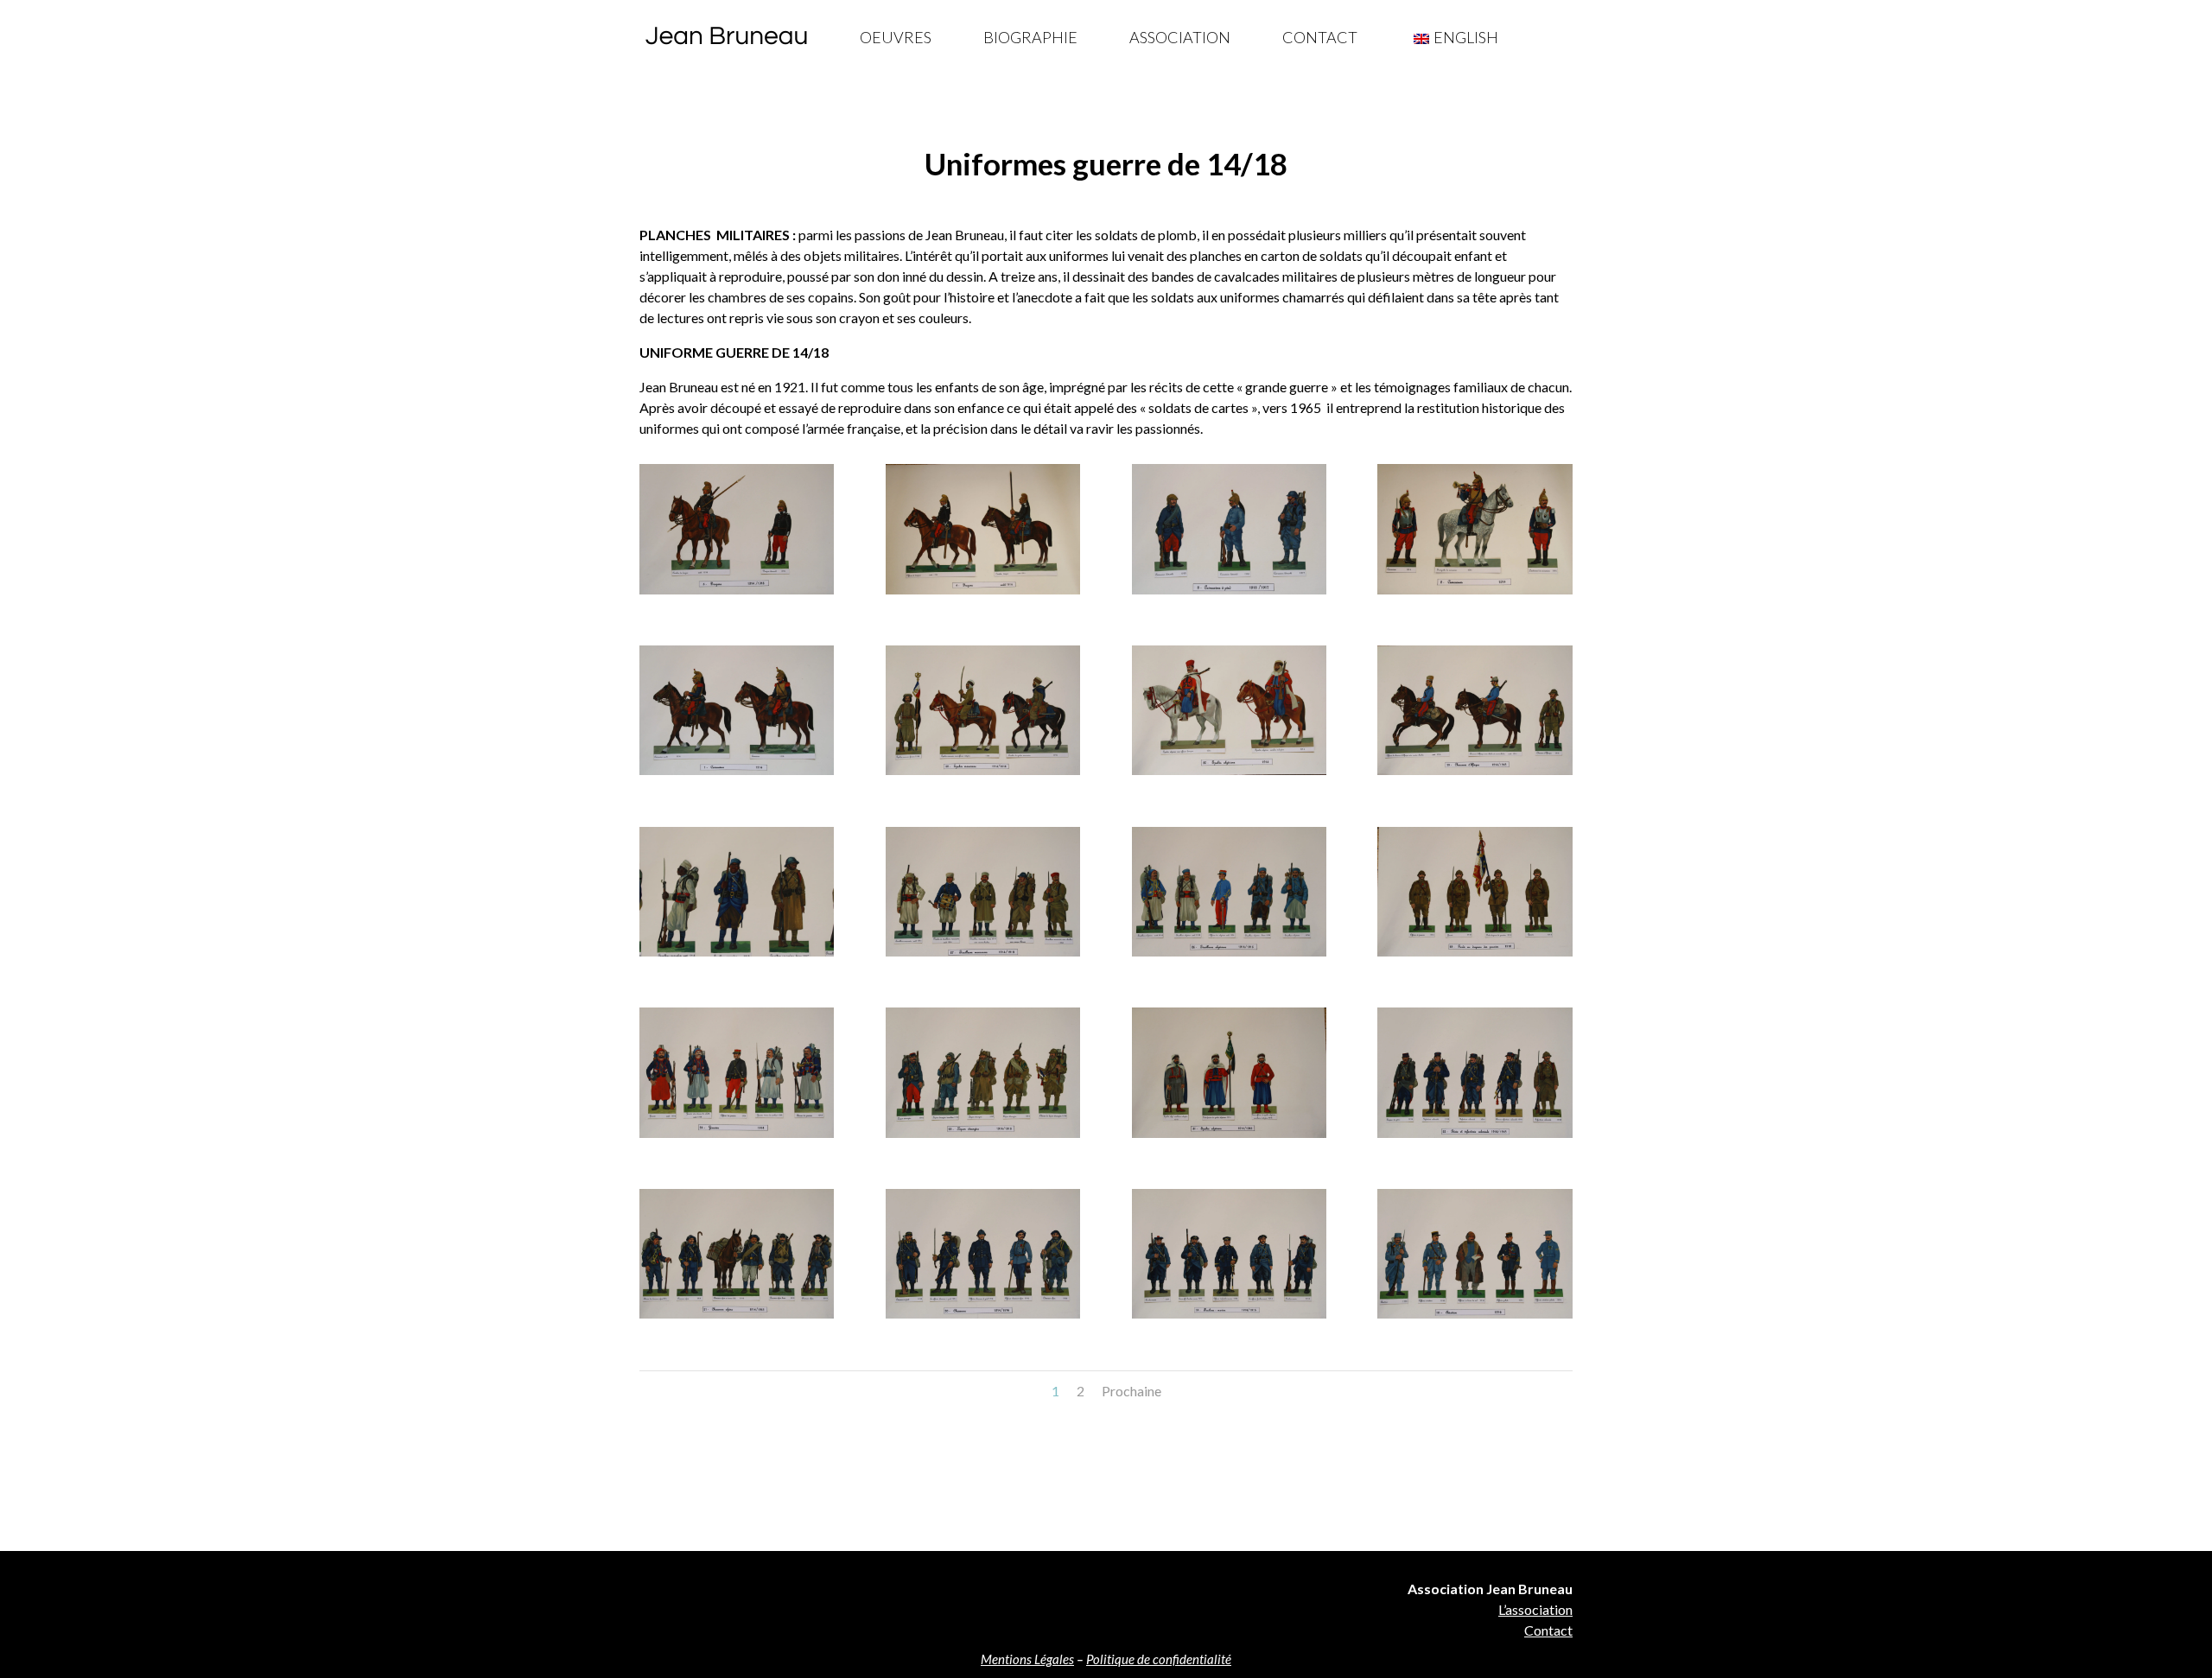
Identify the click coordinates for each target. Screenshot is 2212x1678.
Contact (1320, 37)
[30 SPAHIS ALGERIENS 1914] (1229, 775)
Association (1180, 37)
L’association (1535, 1609)
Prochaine (1131, 1391)
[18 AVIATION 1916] (1475, 1318)
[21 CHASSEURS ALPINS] (737, 1318)
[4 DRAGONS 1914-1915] (983, 594)
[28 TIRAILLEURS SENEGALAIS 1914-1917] (737, 956)
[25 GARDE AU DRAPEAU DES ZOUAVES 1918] (1475, 956)
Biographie (1030, 37)
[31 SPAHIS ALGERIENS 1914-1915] (1229, 1138)
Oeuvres (896, 37)
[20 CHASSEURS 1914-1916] (983, 1318)
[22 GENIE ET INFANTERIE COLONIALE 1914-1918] (1475, 1138)
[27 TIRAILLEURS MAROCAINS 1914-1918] (983, 956)
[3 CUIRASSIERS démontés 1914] (1229, 594)
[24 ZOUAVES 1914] (737, 1138)
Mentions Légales (1027, 1659)
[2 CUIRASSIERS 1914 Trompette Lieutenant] (1475, 594)
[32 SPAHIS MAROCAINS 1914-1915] (983, 775)
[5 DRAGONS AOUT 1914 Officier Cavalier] (737, 594)
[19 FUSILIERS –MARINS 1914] (1229, 1318)
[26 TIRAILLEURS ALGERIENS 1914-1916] (1229, 956)
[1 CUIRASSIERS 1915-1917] (737, 775)
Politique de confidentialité (1159, 1659)
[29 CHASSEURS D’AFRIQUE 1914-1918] (1475, 775)
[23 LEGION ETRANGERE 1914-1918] (983, 1138)
